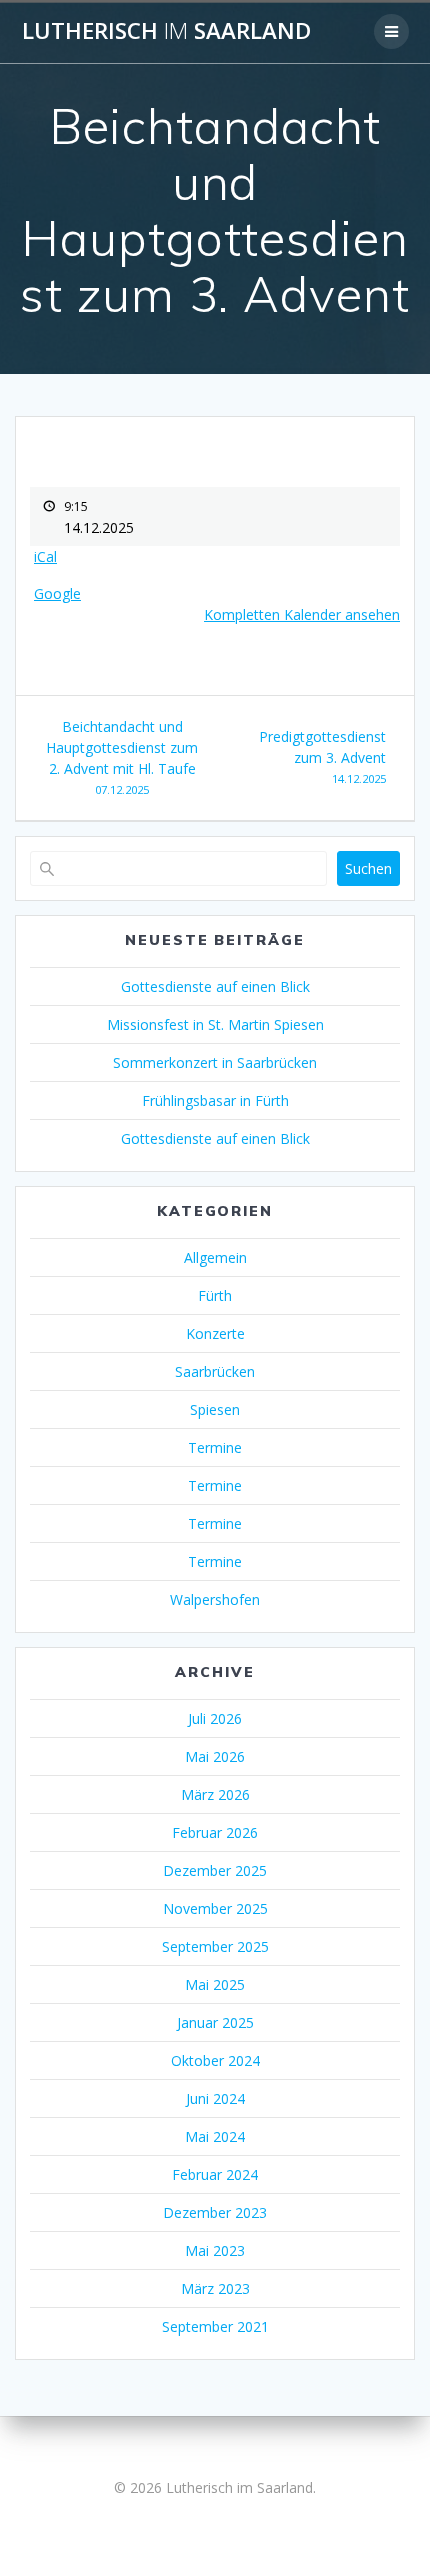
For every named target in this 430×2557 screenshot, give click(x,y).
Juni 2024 (215, 2098)
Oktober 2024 (215, 2060)
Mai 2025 (215, 1984)
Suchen (368, 868)
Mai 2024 (215, 2136)
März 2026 (215, 1794)
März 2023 (215, 2288)
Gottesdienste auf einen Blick (215, 986)
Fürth (215, 1295)
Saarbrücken (215, 1371)
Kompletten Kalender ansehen (302, 614)
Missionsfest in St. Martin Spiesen (215, 1024)
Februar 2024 (215, 2174)
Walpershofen (215, 1599)
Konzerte (215, 1333)
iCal (45, 556)
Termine (215, 1447)
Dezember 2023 (215, 2212)
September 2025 (215, 1946)
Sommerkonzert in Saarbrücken (215, 1062)
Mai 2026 (215, 1756)
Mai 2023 (215, 2250)
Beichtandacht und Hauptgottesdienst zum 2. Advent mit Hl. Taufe (122, 757)
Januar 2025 (215, 2022)
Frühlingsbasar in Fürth (215, 1100)
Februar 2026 (215, 1832)
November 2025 (215, 1908)
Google (57, 593)
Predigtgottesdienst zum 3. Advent (322, 756)
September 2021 (215, 2326)
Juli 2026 (215, 1718)
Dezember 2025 (215, 1870)
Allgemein (215, 1257)
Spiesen (215, 1409)
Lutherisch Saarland (166, 31)
